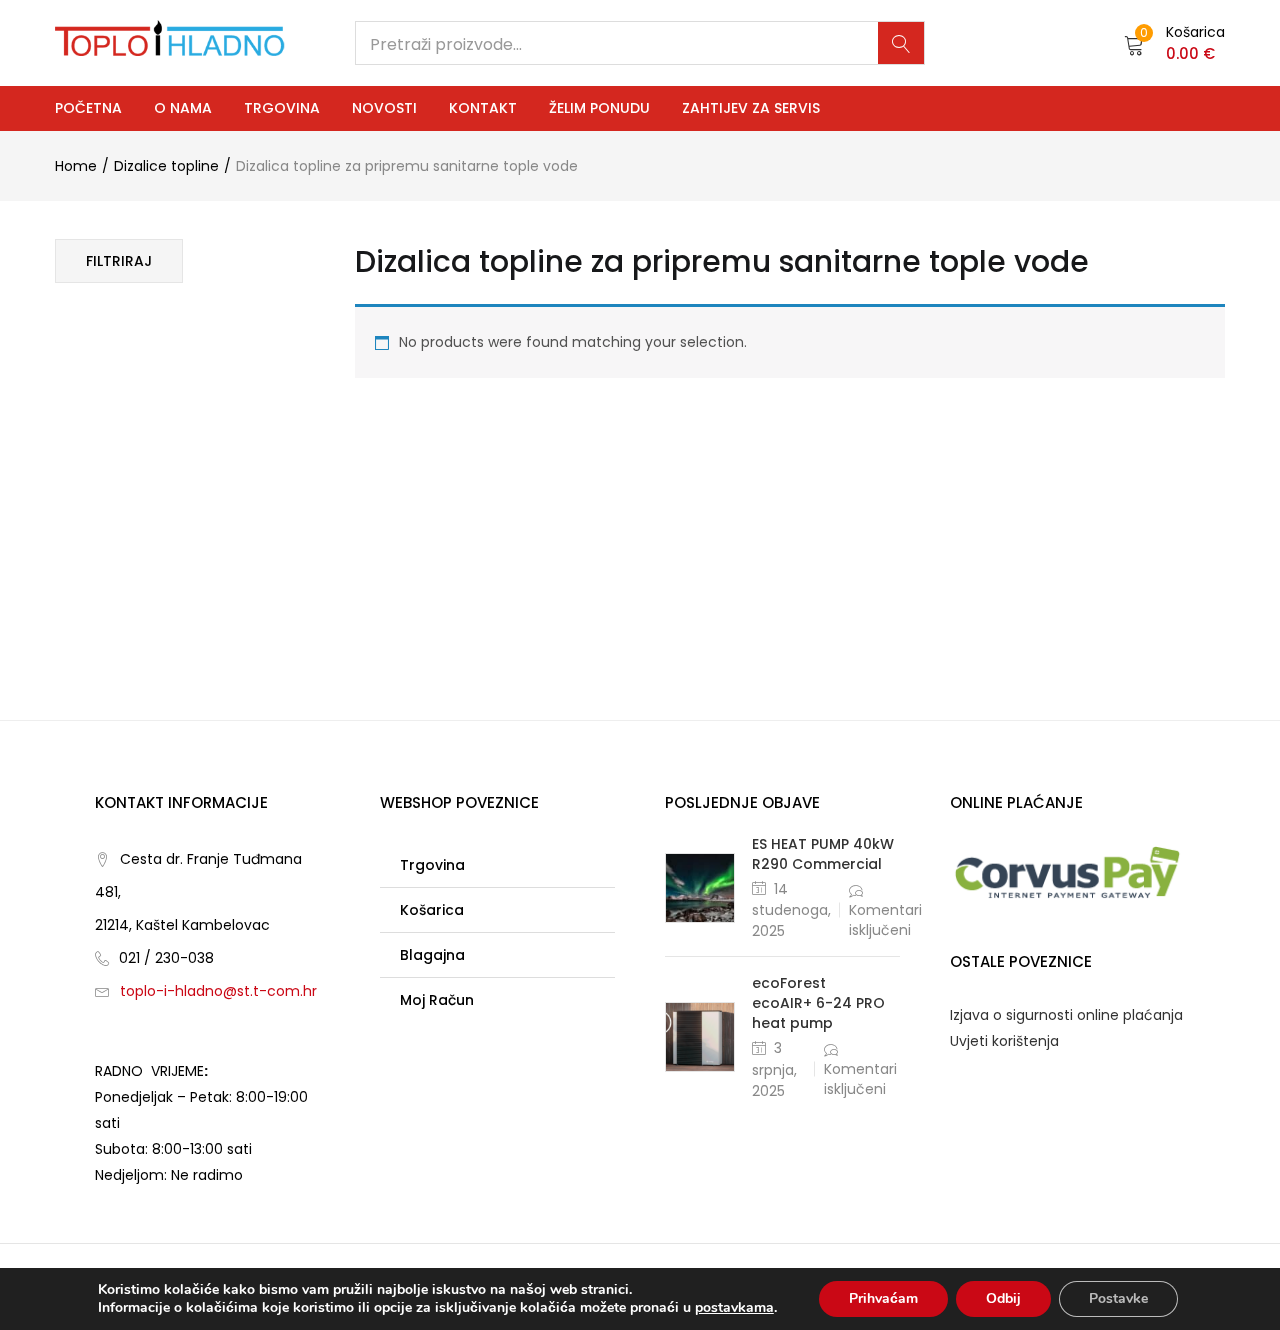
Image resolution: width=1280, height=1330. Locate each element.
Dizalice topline (166, 166)
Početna (88, 108)
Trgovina (282, 108)
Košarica (432, 910)
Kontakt (483, 108)
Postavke (1118, 1298)
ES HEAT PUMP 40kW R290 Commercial (823, 854)
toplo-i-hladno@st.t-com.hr (218, 991)
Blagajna (432, 955)
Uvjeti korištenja (1004, 1041)
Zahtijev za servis (751, 108)
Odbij (1003, 1298)
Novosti (384, 108)
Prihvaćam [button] (883, 1298)
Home (76, 166)
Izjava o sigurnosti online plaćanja (1066, 1015)
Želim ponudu (599, 108)
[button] (1174, 43)
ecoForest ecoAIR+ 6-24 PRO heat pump (818, 1003)
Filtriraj (119, 261)
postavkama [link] (734, 1307)
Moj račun (437, 1000)
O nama (183, 108)
